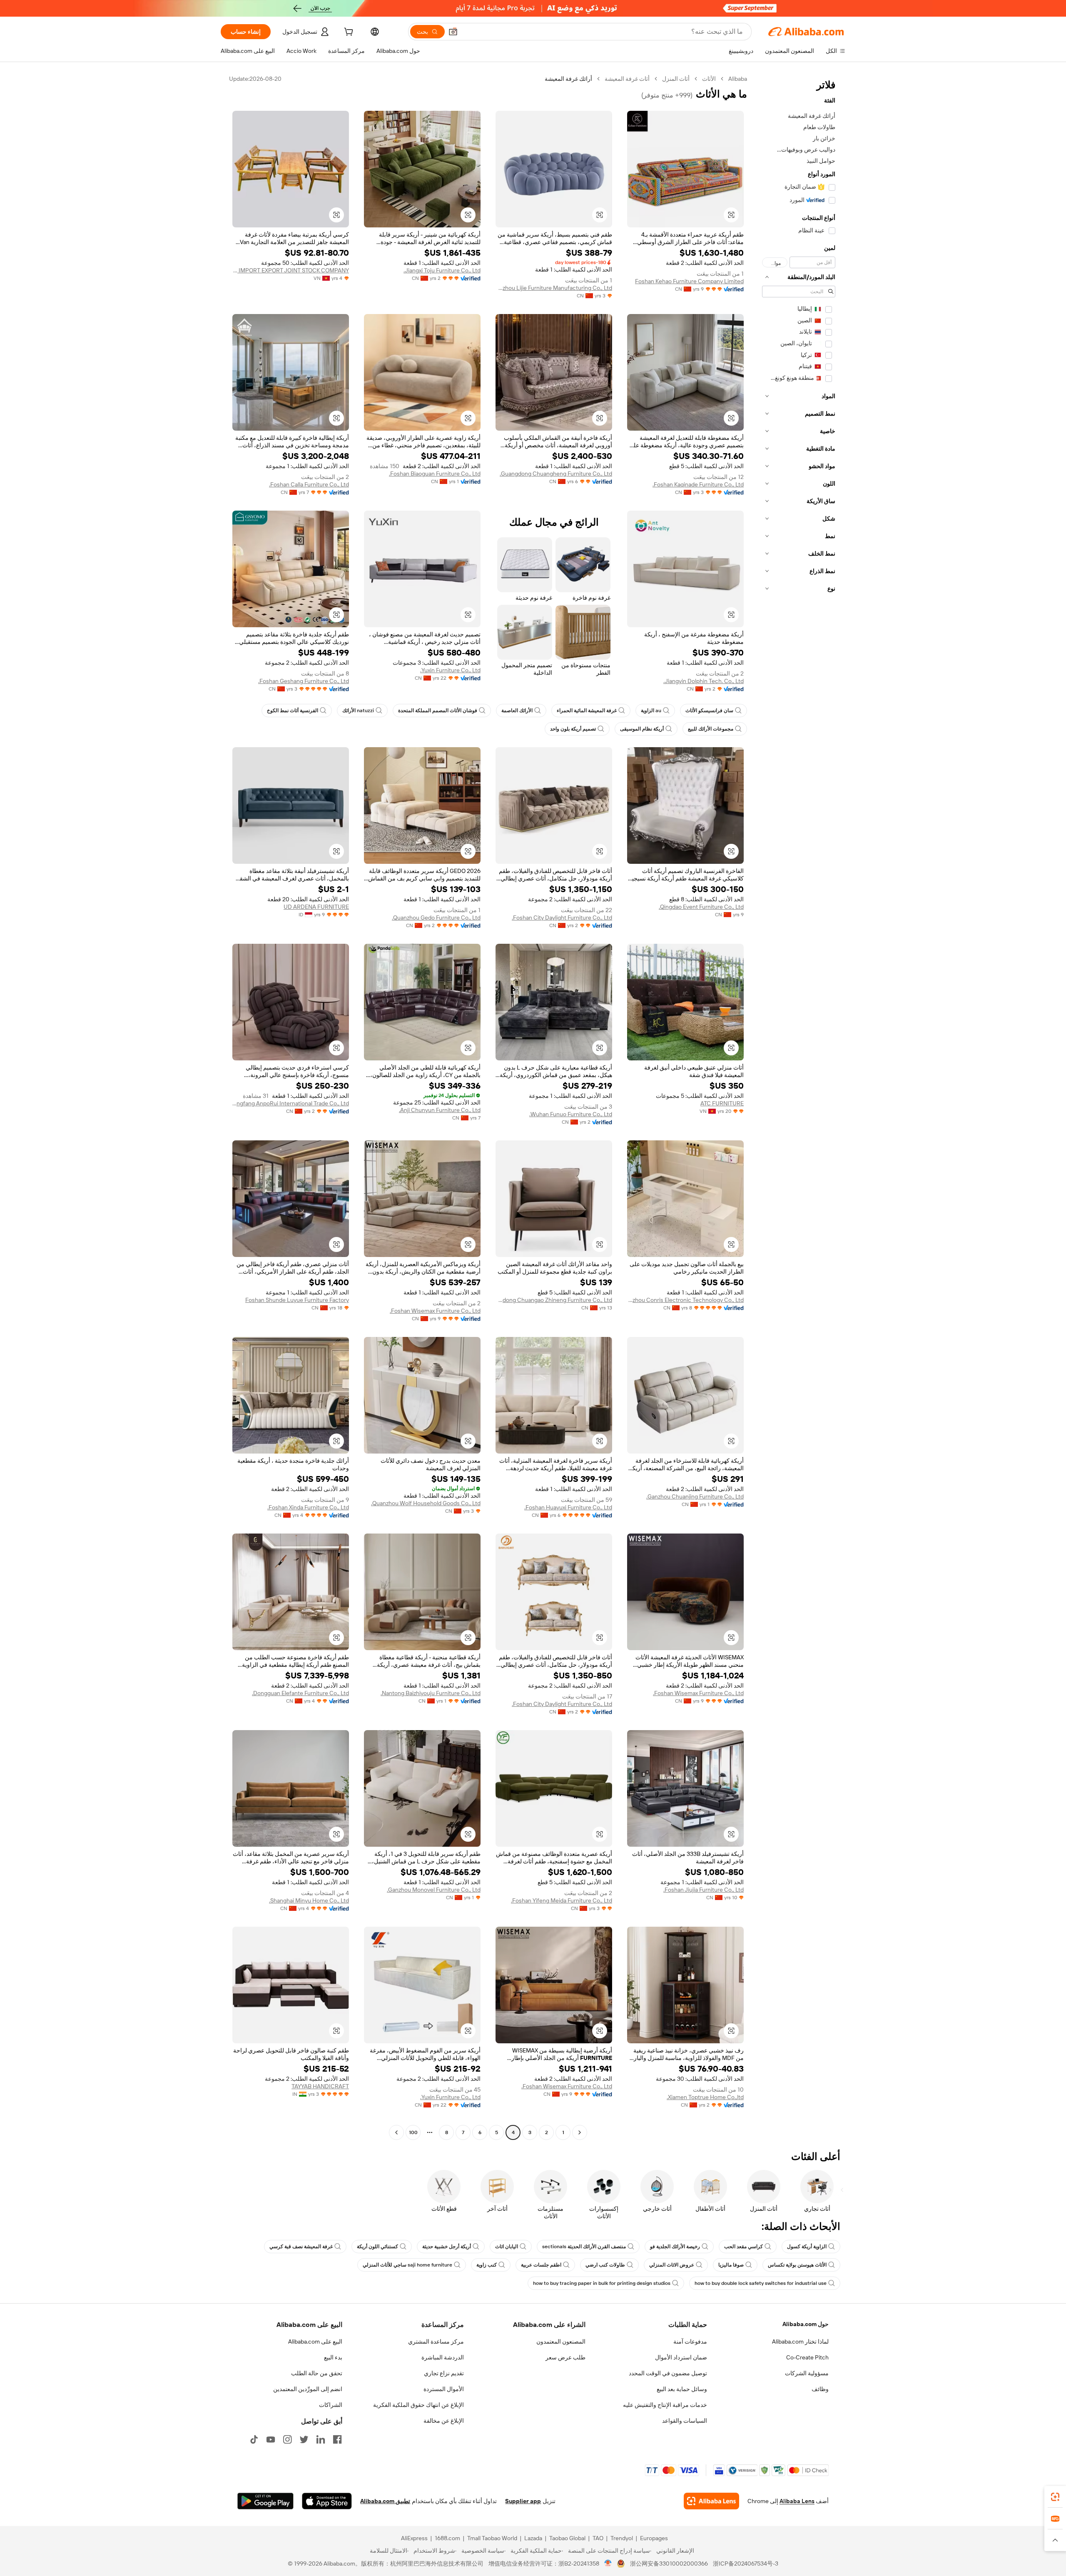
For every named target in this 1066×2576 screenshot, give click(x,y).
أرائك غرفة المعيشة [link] (568, 79)
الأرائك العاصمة (517, 711)
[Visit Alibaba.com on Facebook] (337, 2439)
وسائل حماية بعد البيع (682, 2389)
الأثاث (709, 79)
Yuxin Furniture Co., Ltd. (450, 670)
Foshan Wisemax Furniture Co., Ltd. (435, 1311)
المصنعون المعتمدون (561, 2342)
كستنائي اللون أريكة (377, 2247)
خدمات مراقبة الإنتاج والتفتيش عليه (665, 2405)
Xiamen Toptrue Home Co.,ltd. (705, 2097)
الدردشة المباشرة (443, 2357)
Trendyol (622, 2538)
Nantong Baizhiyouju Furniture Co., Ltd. (431, 1693)
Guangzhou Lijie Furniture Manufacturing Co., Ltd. (554, 288)
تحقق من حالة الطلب (317, 2373)
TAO (598, 2538)
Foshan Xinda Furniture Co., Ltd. (308, 1507)
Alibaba (738, 79)
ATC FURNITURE (722, 1103)
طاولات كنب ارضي (605, 2265)
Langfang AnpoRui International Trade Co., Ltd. (291, 1103)
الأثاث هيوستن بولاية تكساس (797, 2265)
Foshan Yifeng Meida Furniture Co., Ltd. (562, 1900)
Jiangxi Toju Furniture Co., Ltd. (442, 270)
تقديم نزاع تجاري (444, 2373)
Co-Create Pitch (807, 2357)
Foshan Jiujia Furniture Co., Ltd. (704, 1890)
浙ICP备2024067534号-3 (746, 2564)
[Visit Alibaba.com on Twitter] (304, 2439)
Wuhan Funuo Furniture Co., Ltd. (571, 1114)
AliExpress (414, 2538)
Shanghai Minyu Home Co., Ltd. (309, 1900)
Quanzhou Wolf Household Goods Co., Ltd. (426, 1503)
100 (413, 2132)
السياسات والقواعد (685, 2421)
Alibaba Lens (797, 2501)
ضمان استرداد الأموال (681, 2357)
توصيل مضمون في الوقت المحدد (668, 2373)
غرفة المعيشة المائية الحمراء (587, 711)
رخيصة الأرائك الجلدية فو (675, 2247)
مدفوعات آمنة (690, 2342)
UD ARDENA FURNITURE (316, 907)
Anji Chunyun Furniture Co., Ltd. (440, 1110)
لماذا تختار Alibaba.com (800, 2342)
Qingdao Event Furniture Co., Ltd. (701, 907)
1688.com (447, 2538)
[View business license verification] (608, 2564)
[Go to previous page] (580, 2132)
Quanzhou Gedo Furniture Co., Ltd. (436, 918)
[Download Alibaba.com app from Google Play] (265, 2501)
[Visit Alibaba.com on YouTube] (271, 2439)
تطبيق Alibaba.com (385, 2501)
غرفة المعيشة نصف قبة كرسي (301, 2247)
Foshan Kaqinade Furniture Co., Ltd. (698, 484)
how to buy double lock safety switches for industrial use (761, 2283)
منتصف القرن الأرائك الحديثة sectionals (584, 2247)
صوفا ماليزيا (731, 2265)
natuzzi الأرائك (358, 711)
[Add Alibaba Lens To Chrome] (711, 2501)
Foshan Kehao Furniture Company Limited (689, 281)
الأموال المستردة (444, 2389)
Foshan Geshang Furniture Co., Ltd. (304, 681)
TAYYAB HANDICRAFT (320, 2086)
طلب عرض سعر (565, 2357)
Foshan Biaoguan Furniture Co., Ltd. (435, 474)
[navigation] (799, 1107)
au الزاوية (651, 711)
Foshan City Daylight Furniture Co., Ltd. (562, 918)
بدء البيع (333, 2357)
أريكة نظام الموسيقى (642, 729)
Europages (654, 2538)
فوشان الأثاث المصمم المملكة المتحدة (438, 711)
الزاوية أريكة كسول (807, 2247)
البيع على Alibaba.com (315, 2342)
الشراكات (331, 2405)
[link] (1055, 2497)
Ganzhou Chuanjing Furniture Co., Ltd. (695, 1496)
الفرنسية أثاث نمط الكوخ (293, 711)
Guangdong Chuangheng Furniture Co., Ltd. (556, 474)
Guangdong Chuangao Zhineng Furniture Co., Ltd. (554, 1300)
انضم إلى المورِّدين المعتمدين (308, 2389)
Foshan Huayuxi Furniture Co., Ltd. (568, 1507)
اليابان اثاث (507, 2247)
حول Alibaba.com (806, 2324)
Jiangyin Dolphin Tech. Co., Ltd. (704, 681)
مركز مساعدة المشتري (436, 2342)
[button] (453, 32)
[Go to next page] (396, 2132)
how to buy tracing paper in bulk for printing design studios (602, 2283)
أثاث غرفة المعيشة (627, 79)
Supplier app (523, 2501)
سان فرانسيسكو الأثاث (709, 711)
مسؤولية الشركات (807, 2373)
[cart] (348, 33)
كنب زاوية (487, 2265)
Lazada (533, 2538)
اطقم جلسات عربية (541, 2265)
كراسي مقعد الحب (743, 2247)
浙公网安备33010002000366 (669, 2564)
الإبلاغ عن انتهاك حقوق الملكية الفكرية (418, 2405)
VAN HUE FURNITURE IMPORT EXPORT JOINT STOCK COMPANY (291, 270)
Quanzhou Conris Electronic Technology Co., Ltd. (685, 1300)
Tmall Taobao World (492, 2538)
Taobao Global (567, 2538)
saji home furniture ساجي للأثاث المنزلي (407, 2265)
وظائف (820, 2389)
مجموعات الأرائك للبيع (711, 729)
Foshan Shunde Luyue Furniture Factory (297, 1300)
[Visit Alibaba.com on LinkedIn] (321, 2439)
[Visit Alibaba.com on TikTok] (254, 2439)
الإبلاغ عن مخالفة (444, 2421)
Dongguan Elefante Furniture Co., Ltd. (300, 1693)
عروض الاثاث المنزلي (672, 2265)
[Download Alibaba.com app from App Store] (327, 2501)
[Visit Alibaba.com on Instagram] (287, 2439)
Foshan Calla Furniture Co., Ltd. (309, 484)
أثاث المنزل (676, 79)
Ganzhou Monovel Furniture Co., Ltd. (434, 1890)
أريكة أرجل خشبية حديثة (447, 2247)
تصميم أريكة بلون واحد (573, 729)
